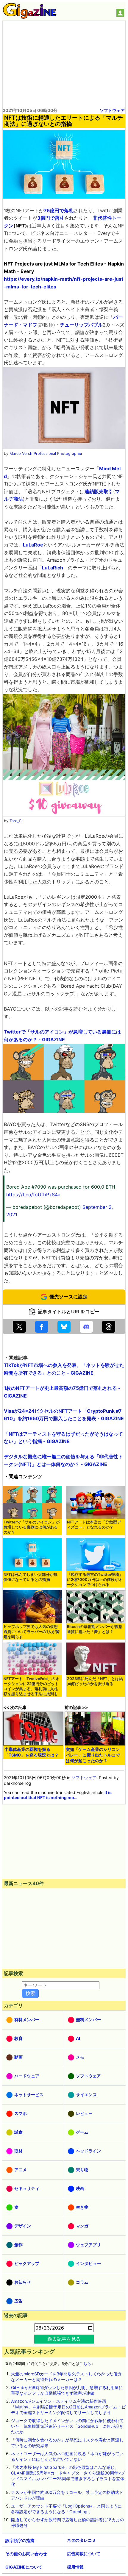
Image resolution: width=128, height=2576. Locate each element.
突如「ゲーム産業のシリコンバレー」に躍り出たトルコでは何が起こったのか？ (93, 1755)
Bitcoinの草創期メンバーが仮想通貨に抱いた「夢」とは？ (95, 1629)
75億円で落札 (59, 210)
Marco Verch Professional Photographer (46, 453)
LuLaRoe (33, 545)
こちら (85, 2364)
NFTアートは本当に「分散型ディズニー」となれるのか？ (94, 1525)
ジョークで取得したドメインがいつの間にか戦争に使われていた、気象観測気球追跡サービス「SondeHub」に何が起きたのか (67, 2426)
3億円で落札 (51, 218)
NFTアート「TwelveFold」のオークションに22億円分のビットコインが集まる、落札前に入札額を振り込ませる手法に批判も (31, 1686)
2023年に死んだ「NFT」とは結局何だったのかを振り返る (95, 1681)
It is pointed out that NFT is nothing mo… (58, 1795)
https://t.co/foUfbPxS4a (33, 1195)
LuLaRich (53, 568)
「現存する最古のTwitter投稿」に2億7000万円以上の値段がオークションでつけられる (95, 1580)
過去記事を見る (64, 2339)
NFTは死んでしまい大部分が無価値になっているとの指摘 (31, 1577)
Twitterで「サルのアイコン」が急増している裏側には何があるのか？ (32, 1527)
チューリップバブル (81, 325)
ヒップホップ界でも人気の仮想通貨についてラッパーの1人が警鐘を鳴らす (32, 1632)
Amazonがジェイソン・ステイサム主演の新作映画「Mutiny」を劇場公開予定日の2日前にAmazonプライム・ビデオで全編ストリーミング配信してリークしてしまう (68, 2407)
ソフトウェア (112, 110)
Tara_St (16, 821)
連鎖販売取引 (99, 491)
